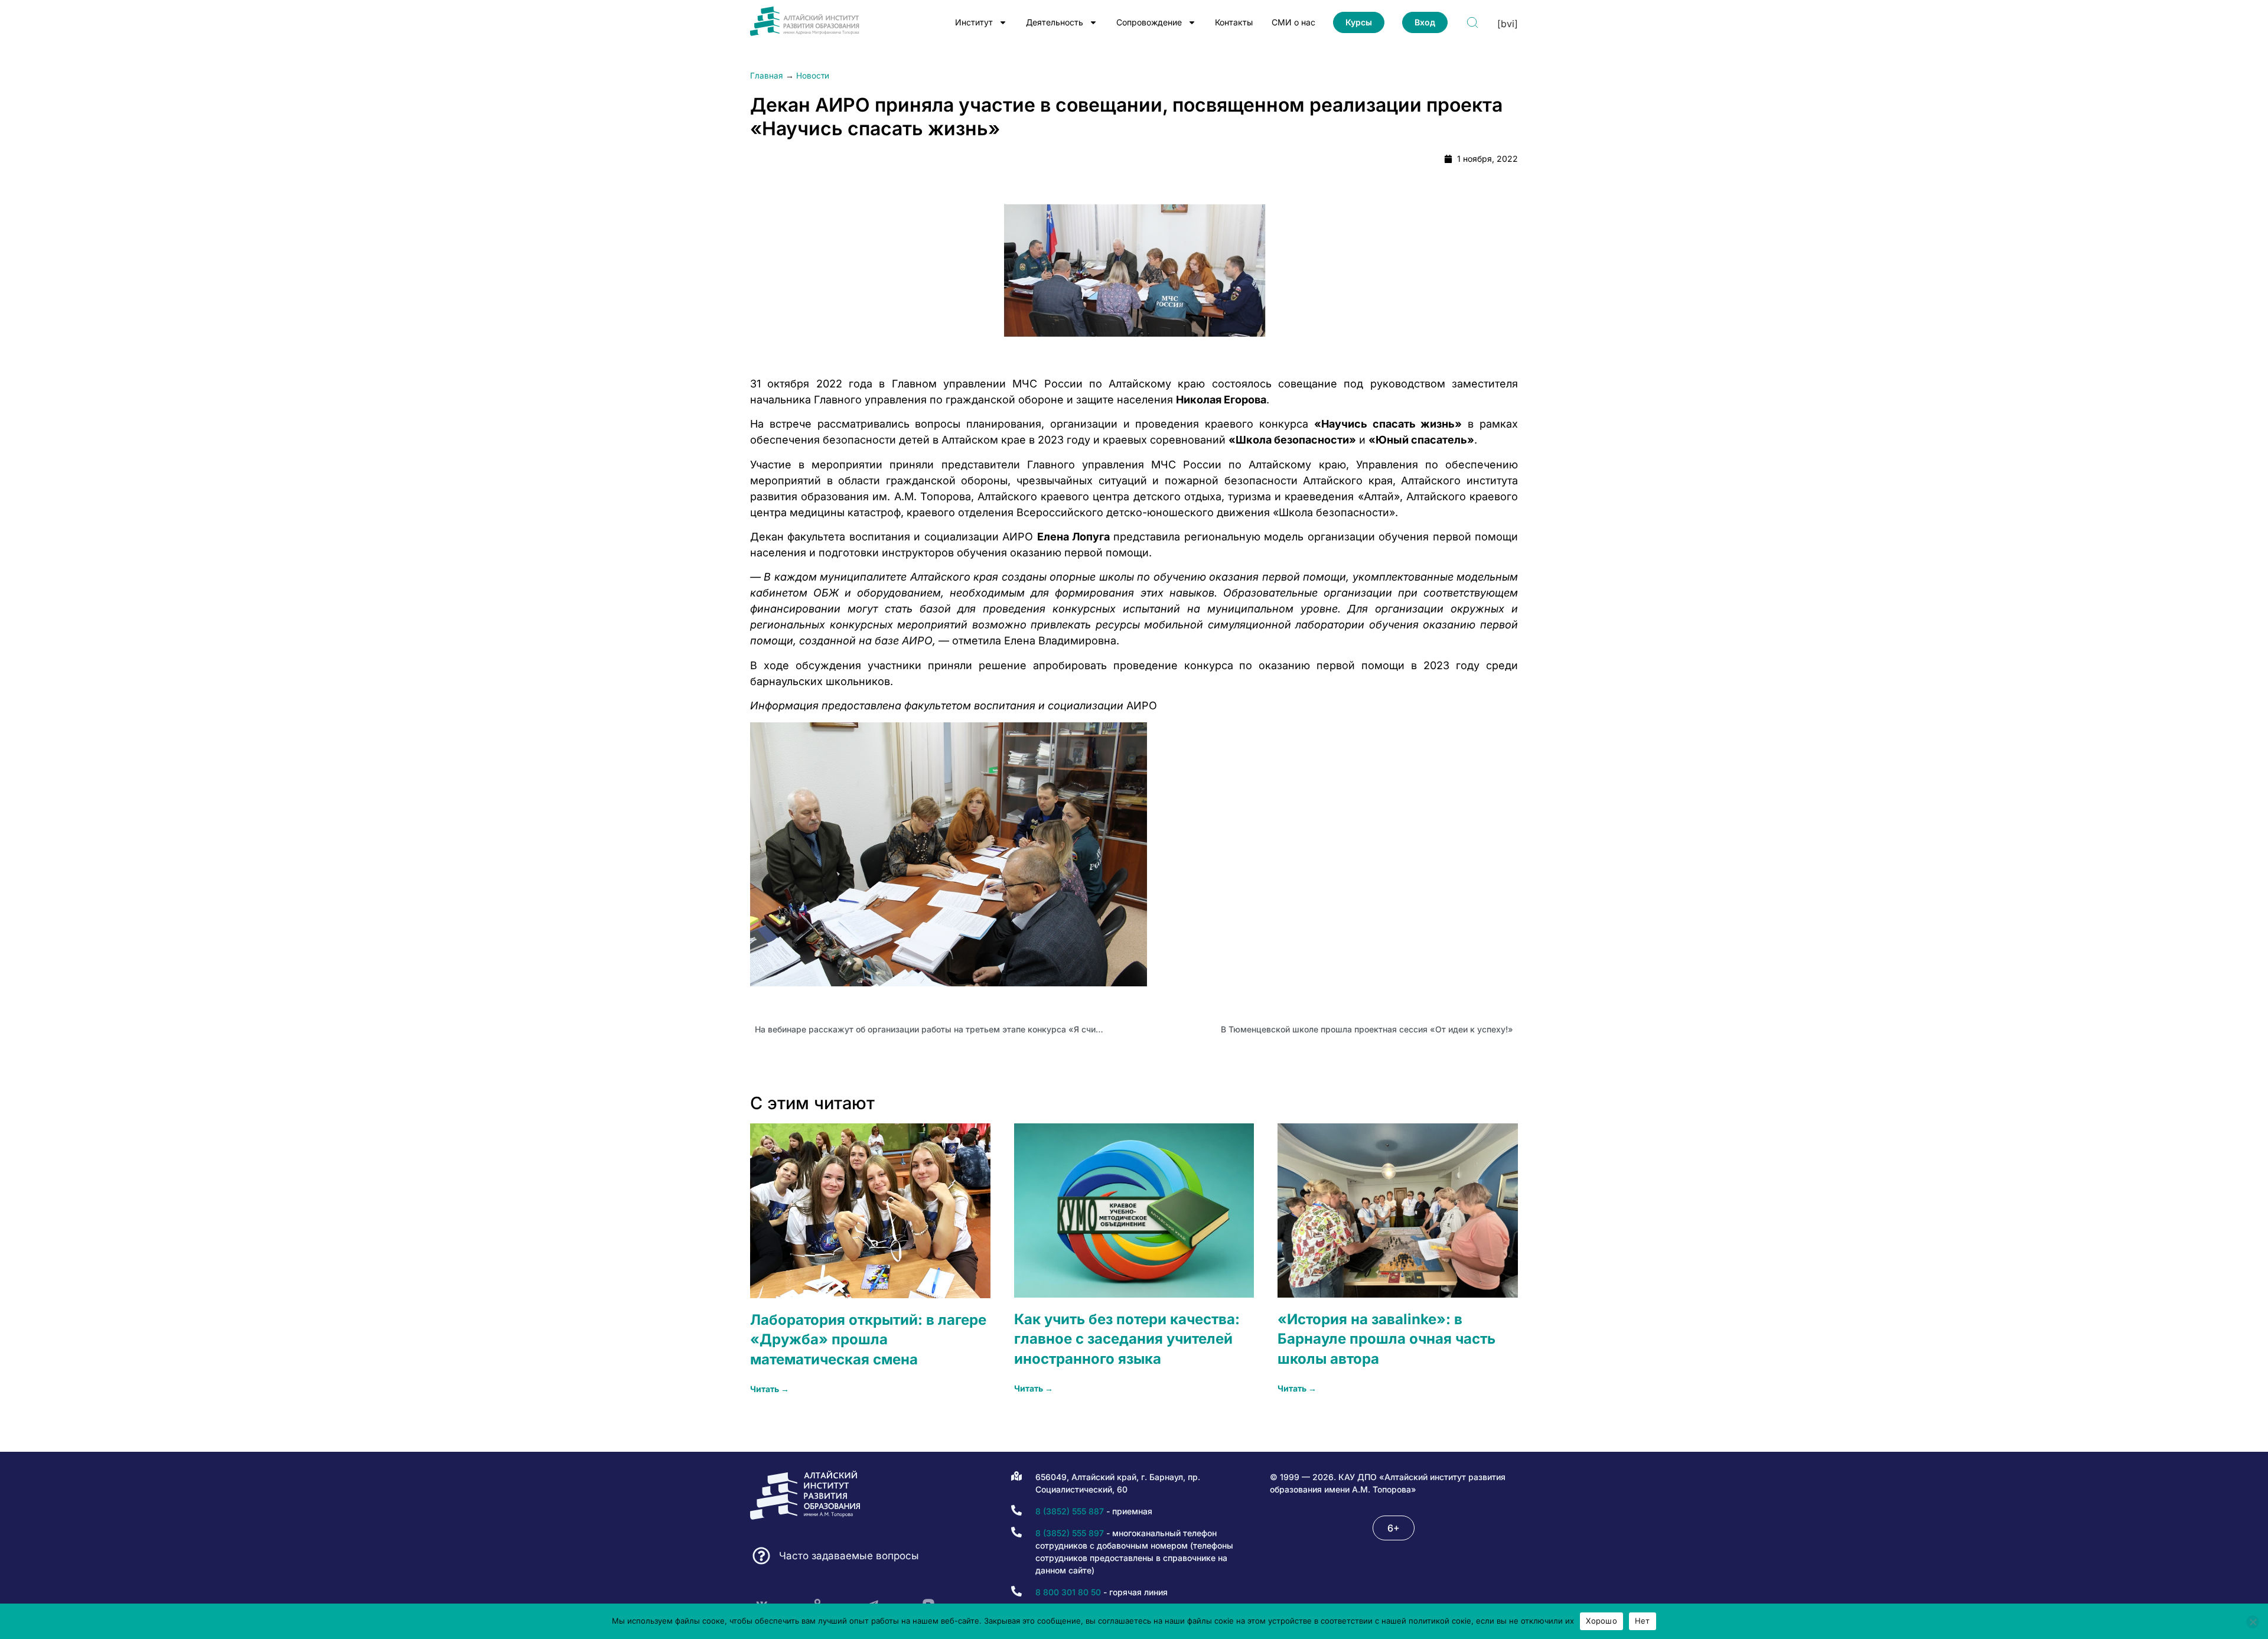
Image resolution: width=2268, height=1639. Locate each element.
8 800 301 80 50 (1068, 1592)
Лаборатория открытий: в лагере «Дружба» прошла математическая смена (868, 1340)
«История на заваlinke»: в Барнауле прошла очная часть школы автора (1386, 1339)
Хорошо (1601, 1621)
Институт (974, 22)
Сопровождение (1149, 22)
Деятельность (1055, 22)
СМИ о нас (1293, 22)
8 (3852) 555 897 (1070, 1533)
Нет (1643, 1621)
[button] (1394, 1528)
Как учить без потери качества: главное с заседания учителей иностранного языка (1127, 1339)
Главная (767, 76)
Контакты (1234, 22)
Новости (813, 76)
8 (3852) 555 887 (1070, 1511)
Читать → (770, 1389)
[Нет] (2253, 1622)
